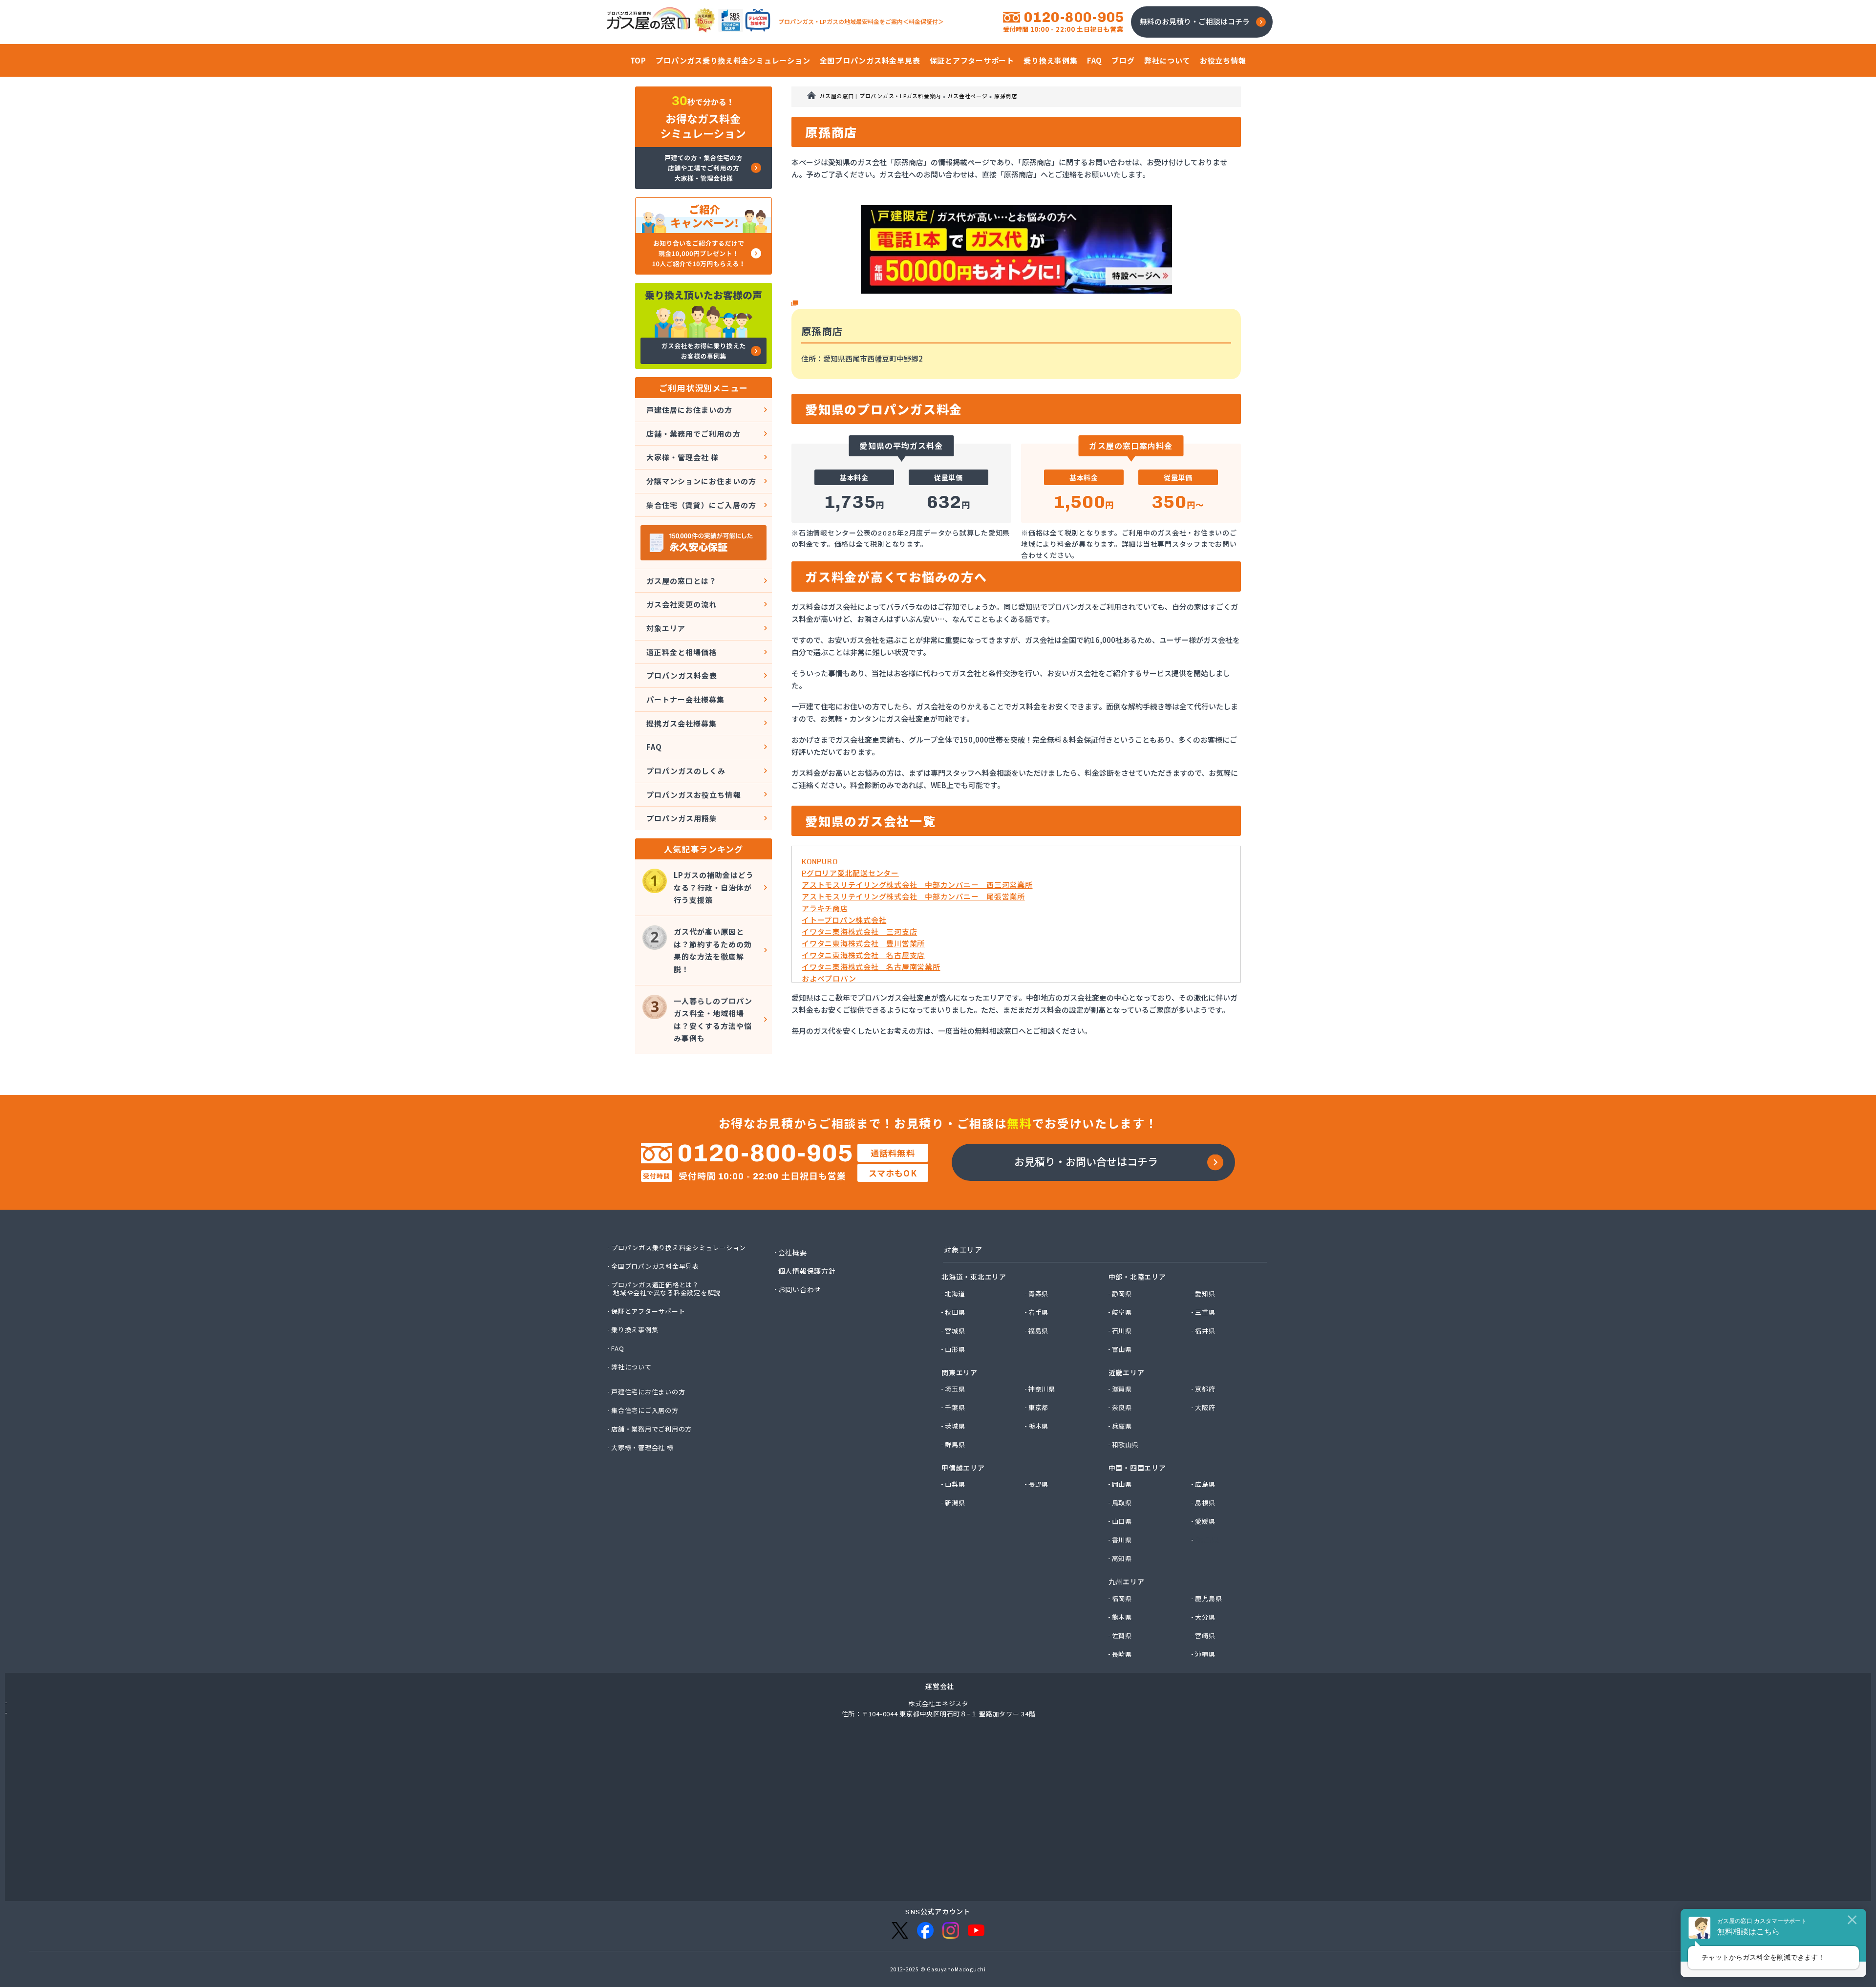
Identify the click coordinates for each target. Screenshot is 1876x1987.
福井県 (1205, 1331)
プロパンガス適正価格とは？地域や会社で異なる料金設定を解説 (666, 1289)
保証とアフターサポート (649, 1311)
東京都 (1039, 1408)
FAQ (654, 747)
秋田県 (955, 1312)
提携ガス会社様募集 (682, 723)
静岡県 (1122, 1294)
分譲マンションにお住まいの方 (701, 481)
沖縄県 (1205, 1654)
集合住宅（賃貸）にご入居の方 (701, 505)
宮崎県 (1205, 1636)
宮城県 (955, 1331)
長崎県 (1122, 1654)
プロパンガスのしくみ (686, 771)
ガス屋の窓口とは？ (682, 581)
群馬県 (955, 1445)
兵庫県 (1122, 1426)
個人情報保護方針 (808, 1271)
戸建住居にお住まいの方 (690, 410)
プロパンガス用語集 (682, 818)
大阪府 (1205, 1408)
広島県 (1205, 1484)
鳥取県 (1122, 1503)
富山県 (1122, 1349)
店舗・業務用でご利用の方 (693, 434)
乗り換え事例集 (635, 1330)
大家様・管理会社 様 (683, 457)
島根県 (1205, 1503)
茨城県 (955, 1426)
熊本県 (1122, 1617)
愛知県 (1205, 1294)
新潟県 (955, 1503)
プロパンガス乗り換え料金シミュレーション (679, 1248)
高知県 (1122, 1559)
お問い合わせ (800, 1289)
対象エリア (666, 628)
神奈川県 (1042, 1389)
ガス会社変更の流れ (682, 604)
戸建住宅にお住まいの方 (649, 1392)
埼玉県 (955, 1389)
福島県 (1039, 1331)
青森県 (1039, 1294)
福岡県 (1122, 1599)
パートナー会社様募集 (686, 699)
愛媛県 (1205, 1521)
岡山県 (1122, 1484)
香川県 (1122, 1540)
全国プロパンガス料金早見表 (656, 1266)
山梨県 (955, 1484)
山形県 (955, 1349)
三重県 (1205, 1312)
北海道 (955, 1294)
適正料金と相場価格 (682, 652)
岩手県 (1039, 1312)
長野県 (1039, 1484)
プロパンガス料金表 (682, 675)
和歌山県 (1126, 1445)
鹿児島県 (1209, 1599)
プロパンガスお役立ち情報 (694, 795)
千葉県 (955, 1408)
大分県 (1205, 1617)
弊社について (632, 1367)
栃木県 (1039, 1426)
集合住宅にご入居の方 (645, 1410)
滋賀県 (1122, 1389)
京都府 (1205, 1389)
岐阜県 (1122, 1312)
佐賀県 (1122, 1636)
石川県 (1122, 1331)
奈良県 (1122, 1408)
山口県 (1122, 1521)
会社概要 (793, 1252)
